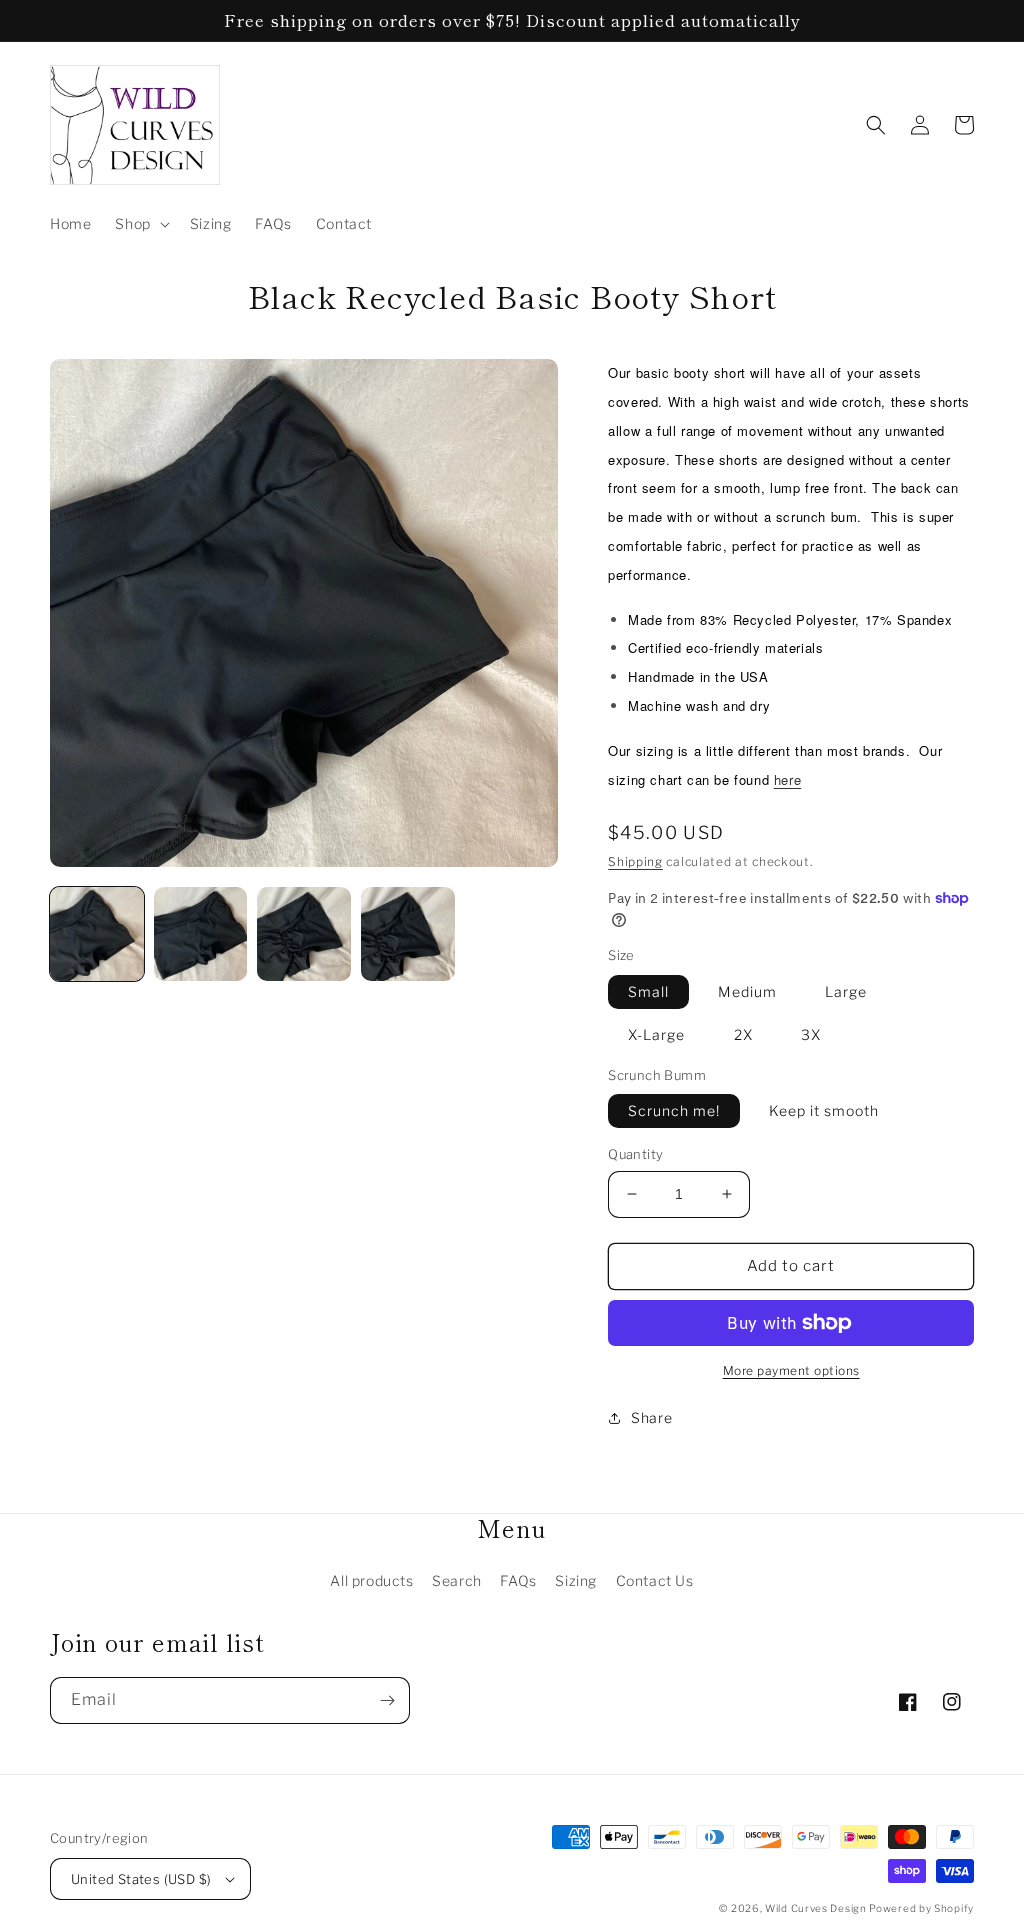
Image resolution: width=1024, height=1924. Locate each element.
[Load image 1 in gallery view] (97, 934)
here (787, 779)
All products (371, 1580)
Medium (747, 991)
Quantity (635, 1154)
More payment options (791, 1370)
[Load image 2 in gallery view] (201, 934)
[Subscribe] (387, 1700)
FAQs (518, 1580)
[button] (140, 224)
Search (457, 1580)
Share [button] (651, 1417)
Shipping (635, 861)
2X (743, 1034)
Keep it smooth (824, 1110)
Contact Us (655, 1580)
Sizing (576, 1580)
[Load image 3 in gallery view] (304, 934)
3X (811, 1034)
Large (846, 991)
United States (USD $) (141, 1879)
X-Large (656, 1034)
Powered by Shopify (921, 1908)
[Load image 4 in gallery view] (408, 934)
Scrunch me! (674, 1110)
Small (648, 991)
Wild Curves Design (817, 1908)
